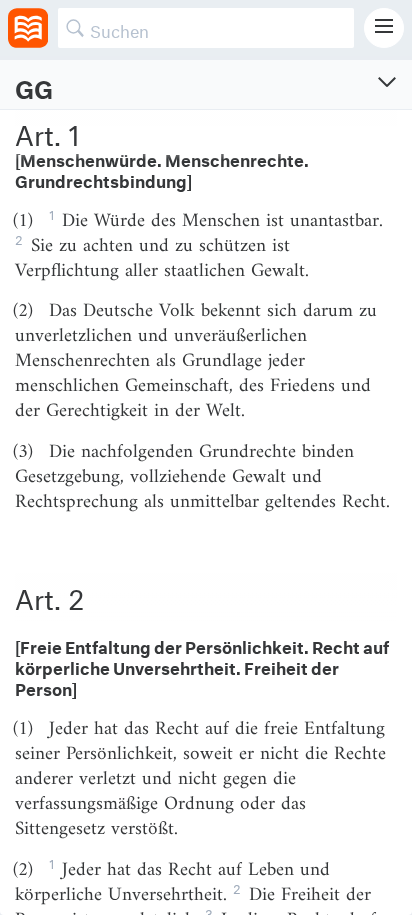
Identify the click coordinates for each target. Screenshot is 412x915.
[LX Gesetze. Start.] (28, 28)
